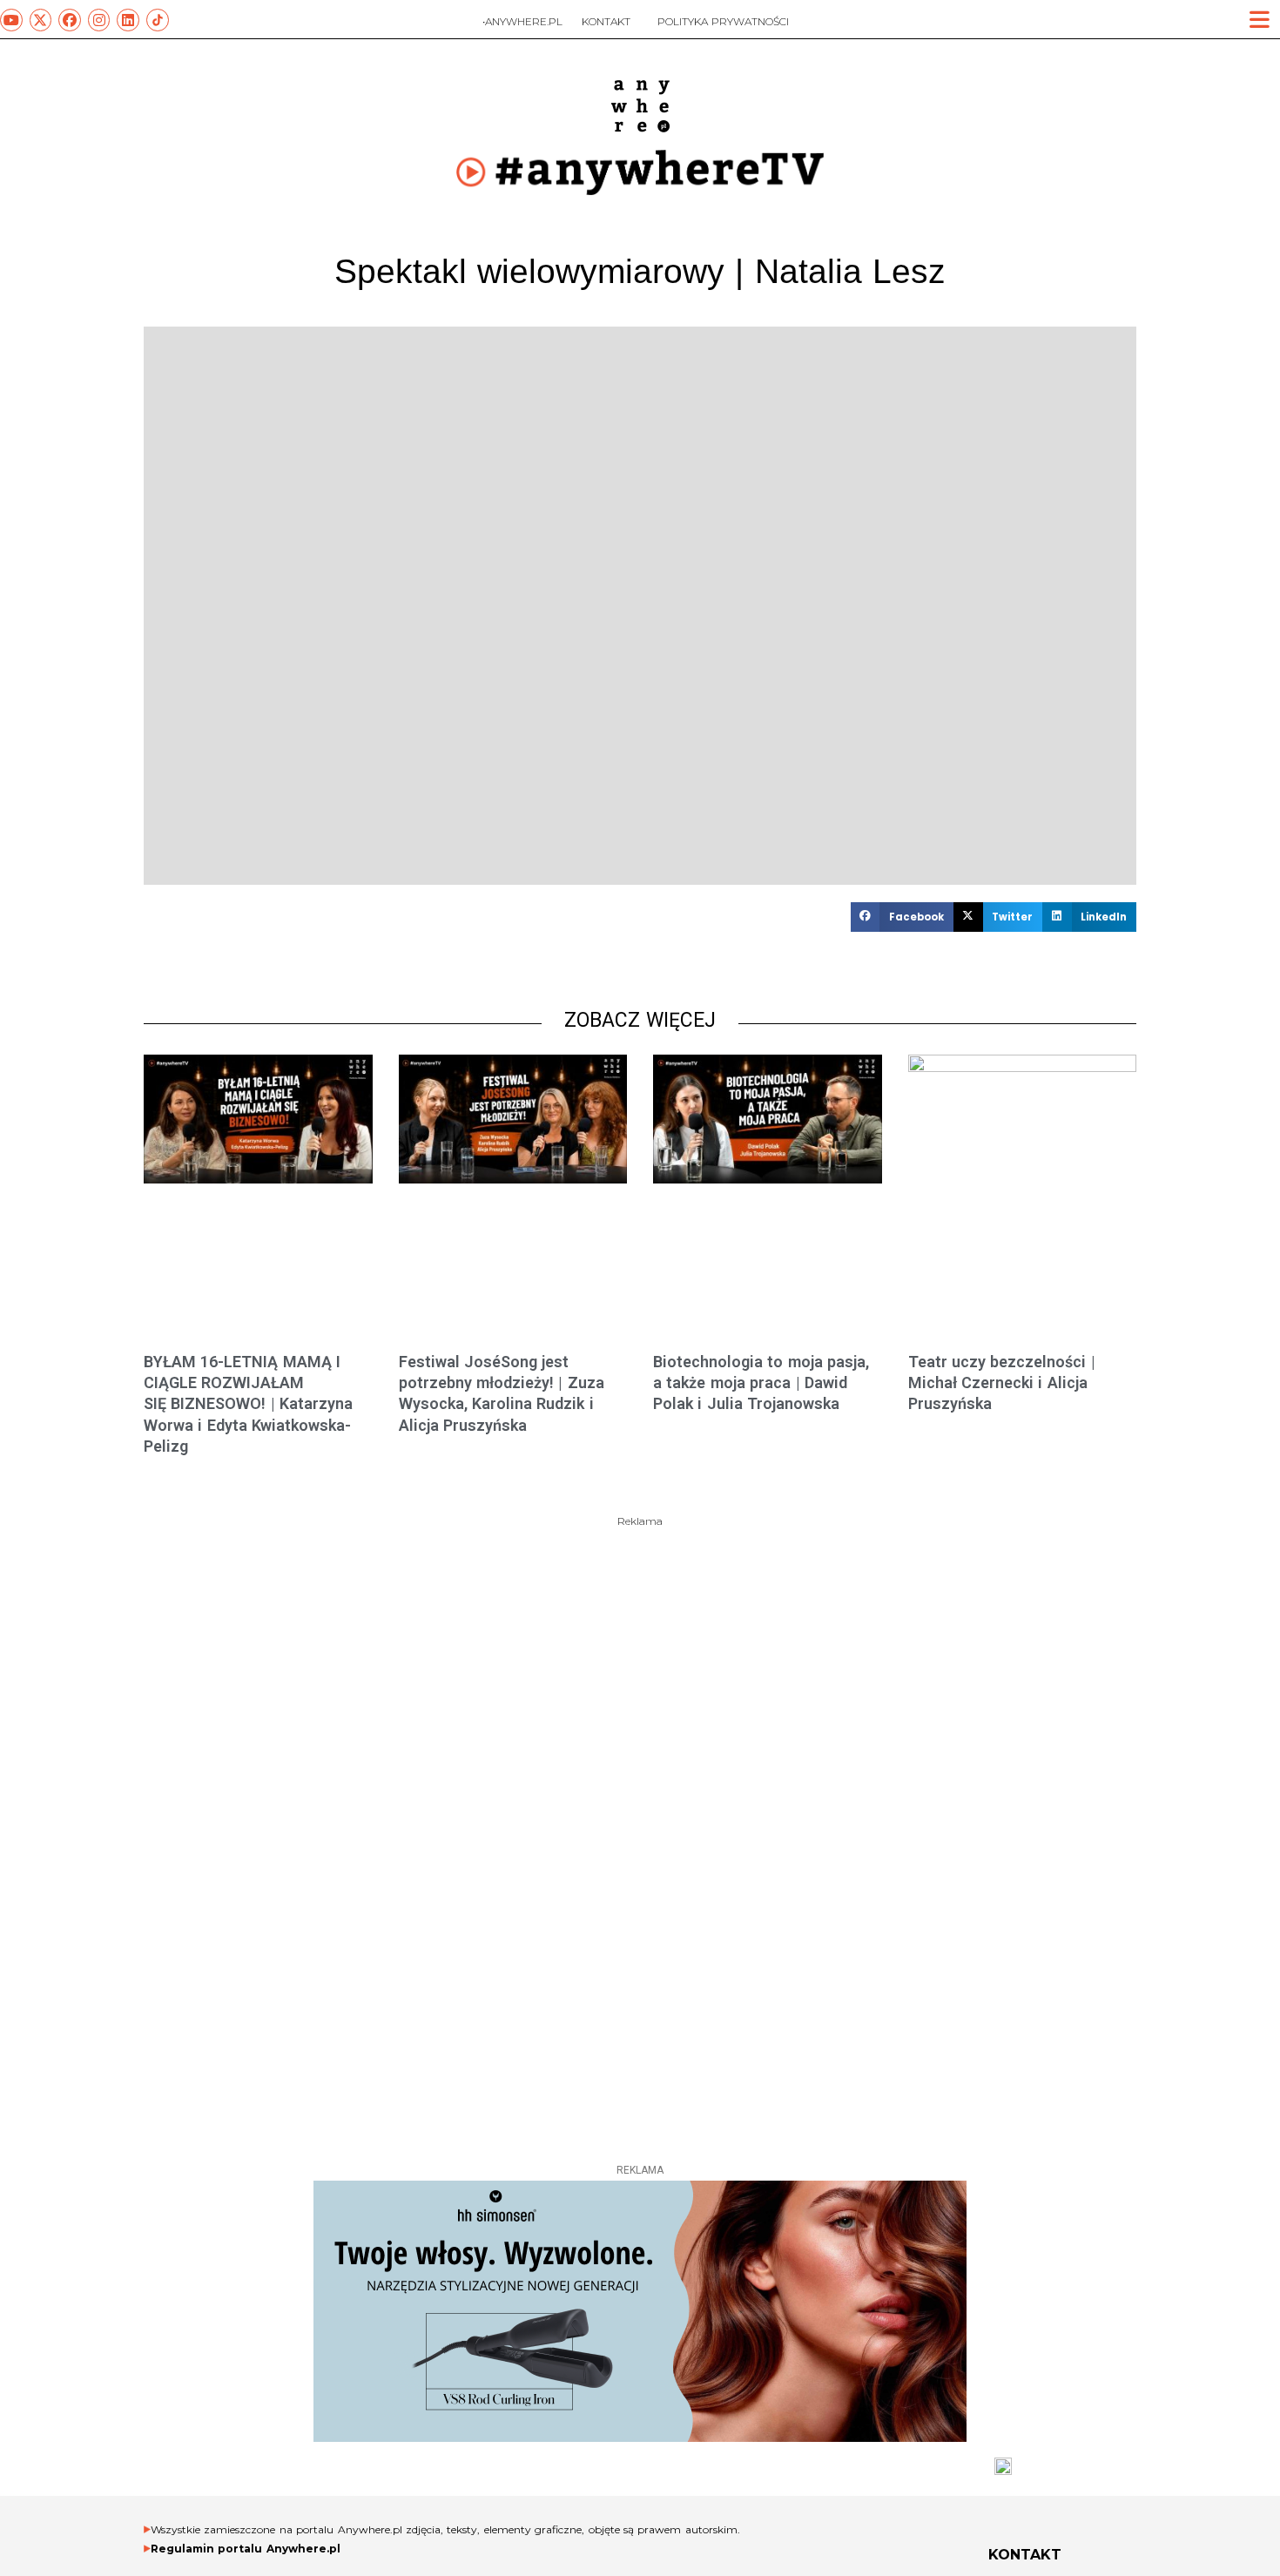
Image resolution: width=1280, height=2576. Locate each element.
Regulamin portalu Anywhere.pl (246, 2549)
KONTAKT (606, 21)
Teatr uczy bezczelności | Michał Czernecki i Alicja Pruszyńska (1002, 1383)
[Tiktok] (158, 20)
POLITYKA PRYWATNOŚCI (723, 21)
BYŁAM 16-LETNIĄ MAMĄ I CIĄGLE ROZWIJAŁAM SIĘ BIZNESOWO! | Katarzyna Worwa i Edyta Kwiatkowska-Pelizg (248, 1404)
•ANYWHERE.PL (522, 21)
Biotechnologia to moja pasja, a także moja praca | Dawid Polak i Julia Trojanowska (761, 1383)
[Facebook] (70, 20)
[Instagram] (99, 20)
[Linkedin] (128, 20)
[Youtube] (11, 20)
